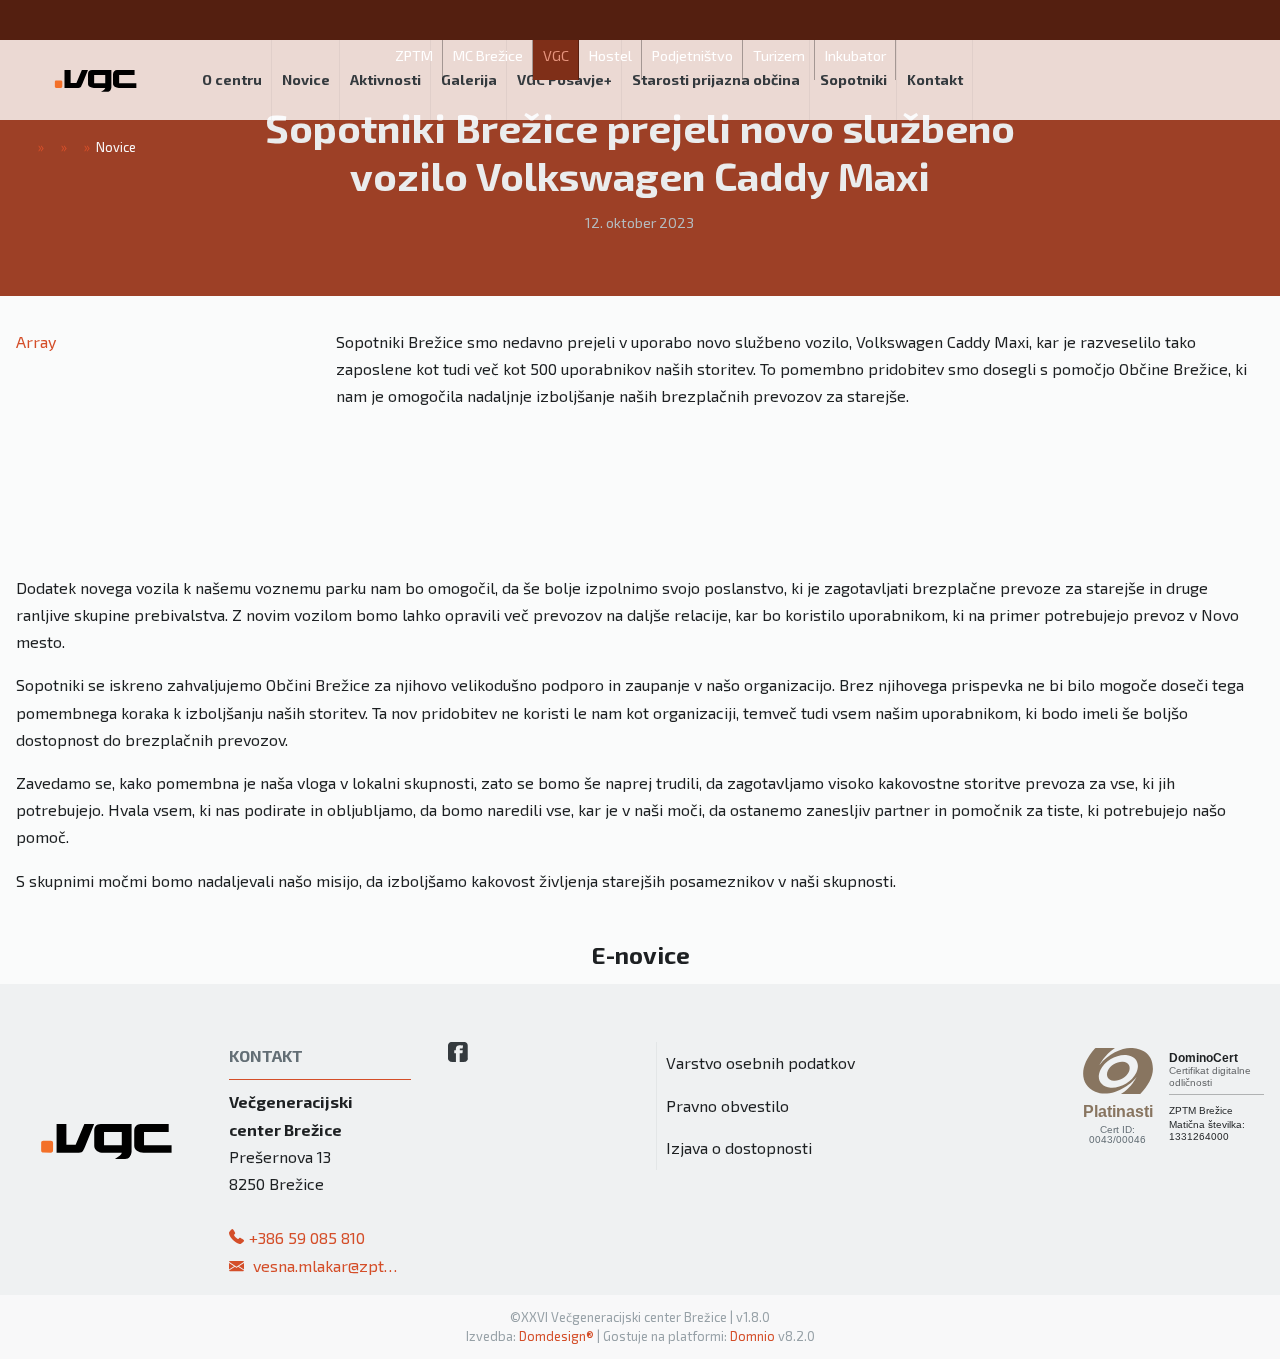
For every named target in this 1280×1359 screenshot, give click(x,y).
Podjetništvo (692, 55)
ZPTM (414, 55)
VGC (556, 55)
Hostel (610, 55)
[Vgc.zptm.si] (96, 80)
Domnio (752, 1336)
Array (36, 341)
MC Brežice (488, 55)
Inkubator (855, 55)
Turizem (779, 55)
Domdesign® (556, 1336)
